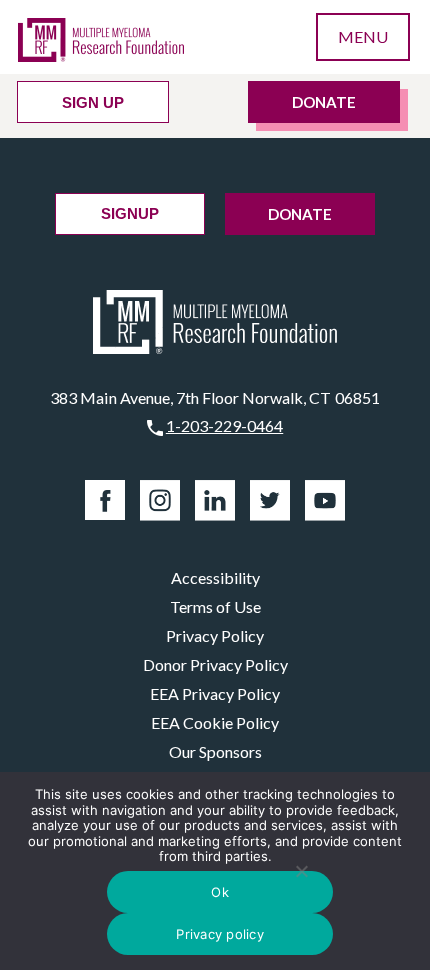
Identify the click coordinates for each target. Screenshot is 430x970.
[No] (302, 871)
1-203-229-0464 (224, 425)
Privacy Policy (215, 635)
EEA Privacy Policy (215, 693)
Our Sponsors (215, 751)
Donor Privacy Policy (215, 664)
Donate (324, 102)
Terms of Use (215, 606)
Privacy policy (220, 934)
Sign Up (93, 102)
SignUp (130, 213)
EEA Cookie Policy (215, 722)
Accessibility (215, 577)
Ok (220, 892)
